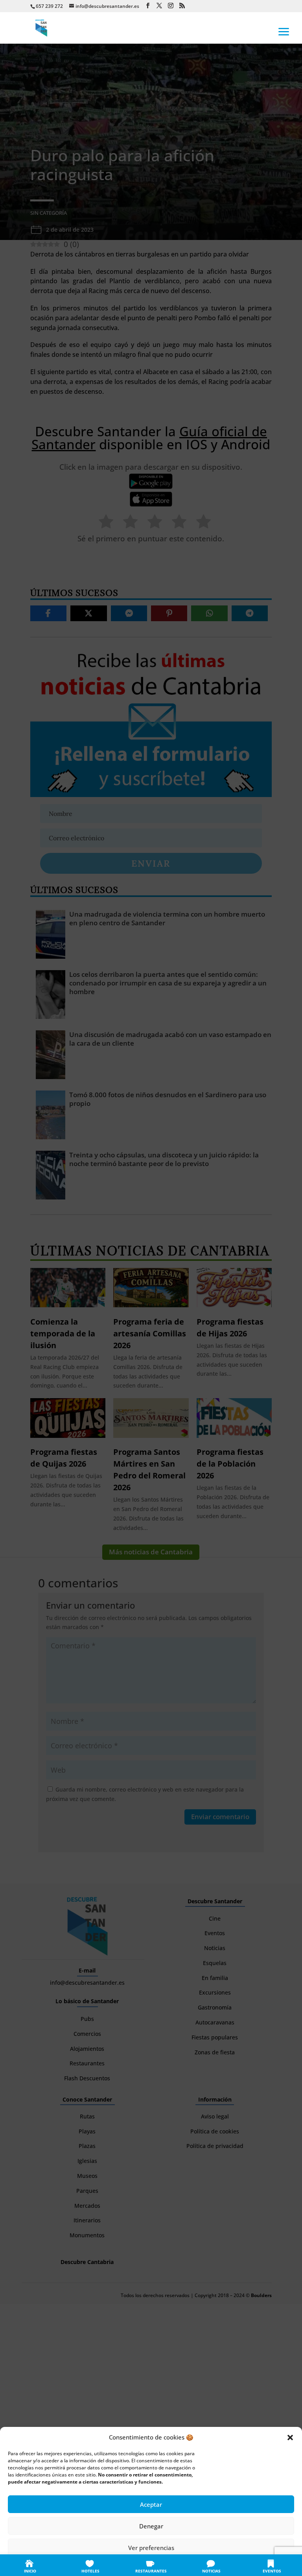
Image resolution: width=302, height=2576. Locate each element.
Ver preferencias (151, 2548)
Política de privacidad (160, 2565)
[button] (290, 2438)
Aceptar (151, 2504)
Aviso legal (199, 2565)
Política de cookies (112, 2565)
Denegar (151, 2526)
